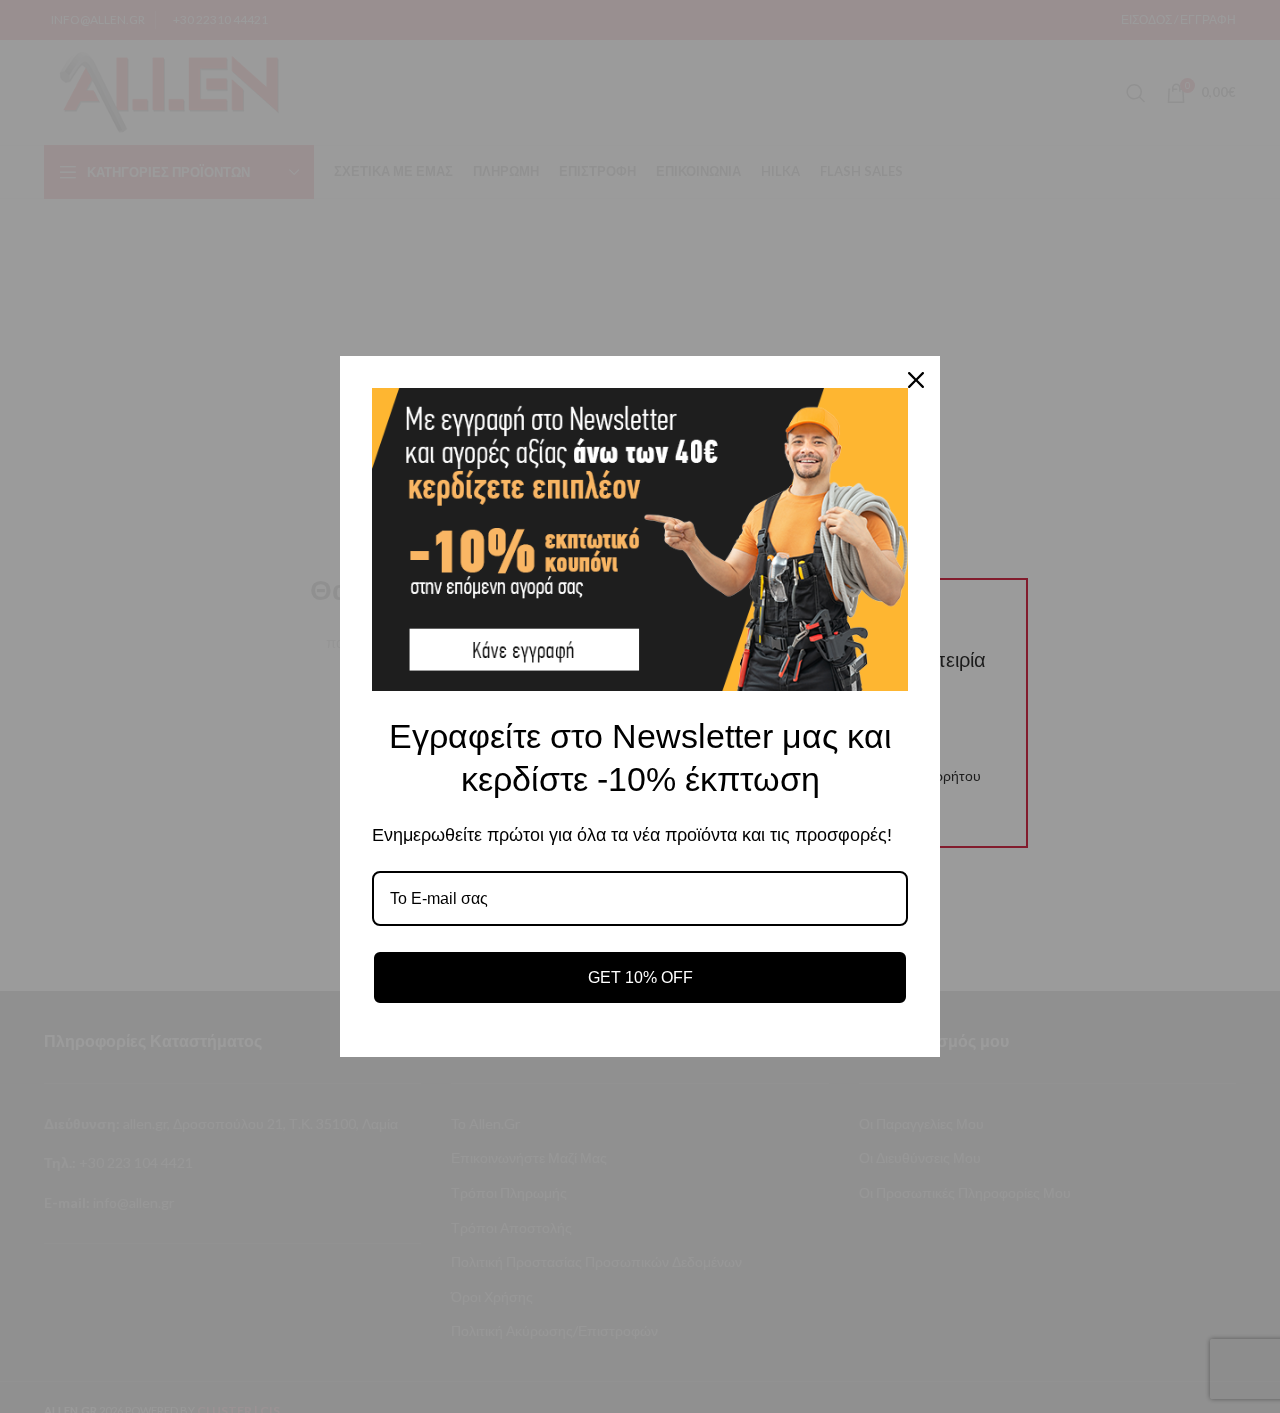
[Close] (916, 380)
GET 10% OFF (640, 977)
